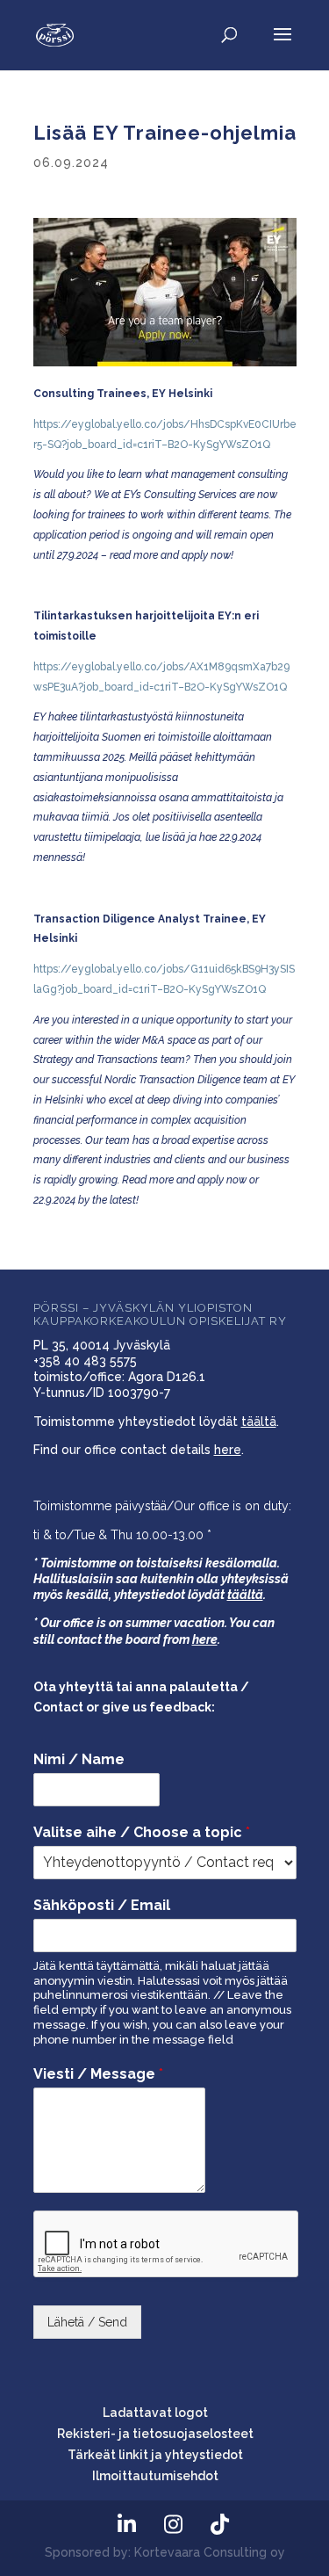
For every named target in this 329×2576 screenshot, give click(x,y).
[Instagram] (174, 2525)
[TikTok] (220, 2525)
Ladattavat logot (155, 2413)
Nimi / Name (79, 1759)
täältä (259, 1422)
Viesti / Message (98, 2074)
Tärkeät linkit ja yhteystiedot (155, 2455)
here (228, 1450)
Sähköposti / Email (102, 1905)
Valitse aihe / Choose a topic (142, 1832)
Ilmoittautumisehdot (155, 2476)
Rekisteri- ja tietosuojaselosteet (155, 2434)
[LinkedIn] (127, 2525)
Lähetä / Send (87, 2322)
